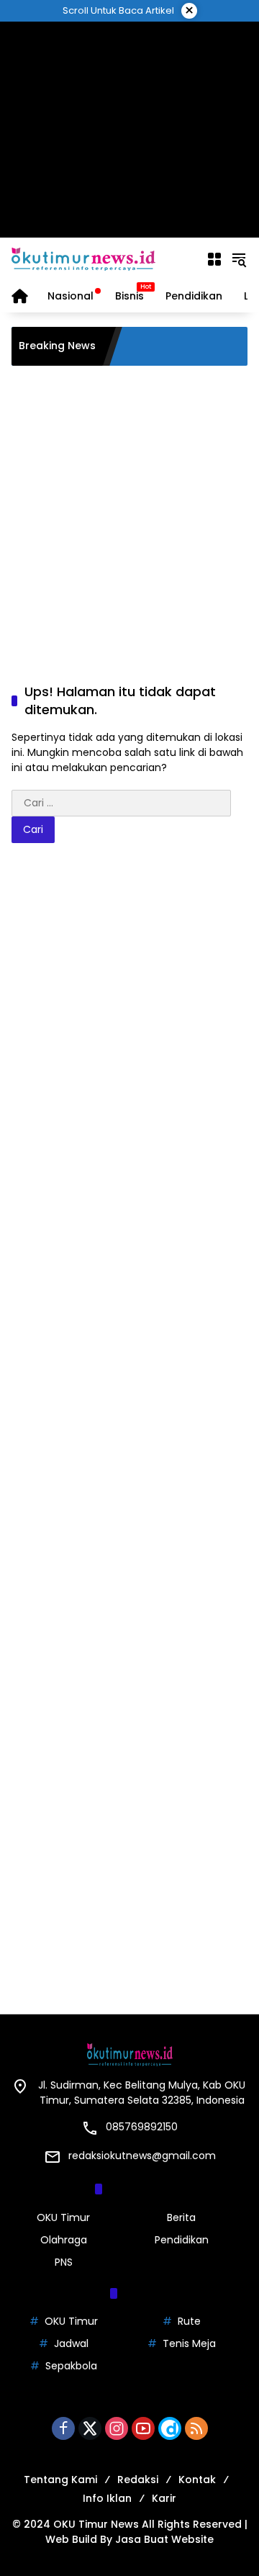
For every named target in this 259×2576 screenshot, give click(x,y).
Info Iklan (107, 2498)
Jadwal (71, 2343)
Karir (164, 2498)
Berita (181, 2217)
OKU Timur (63, 2217)
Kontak (197, 2480)
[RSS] (196, 2428)
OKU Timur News (96, 2524)
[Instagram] (117, 2428)
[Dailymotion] (170, 2428)
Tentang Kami (60, 2480)
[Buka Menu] (214, 259)
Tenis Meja (189, 2343)
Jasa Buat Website (164, 2539)
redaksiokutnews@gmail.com (142, 2156)
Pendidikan (182, 2240)
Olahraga (64, 2240)
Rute (189, 2321)
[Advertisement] (130, 130)
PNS (64, 2262)
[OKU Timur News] (83, 258)
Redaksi (138, 2480)
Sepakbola (71, 2366)
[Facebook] (63, 2428)
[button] (239, 259)
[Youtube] (143, 2428)
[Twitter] (90, 2428)
